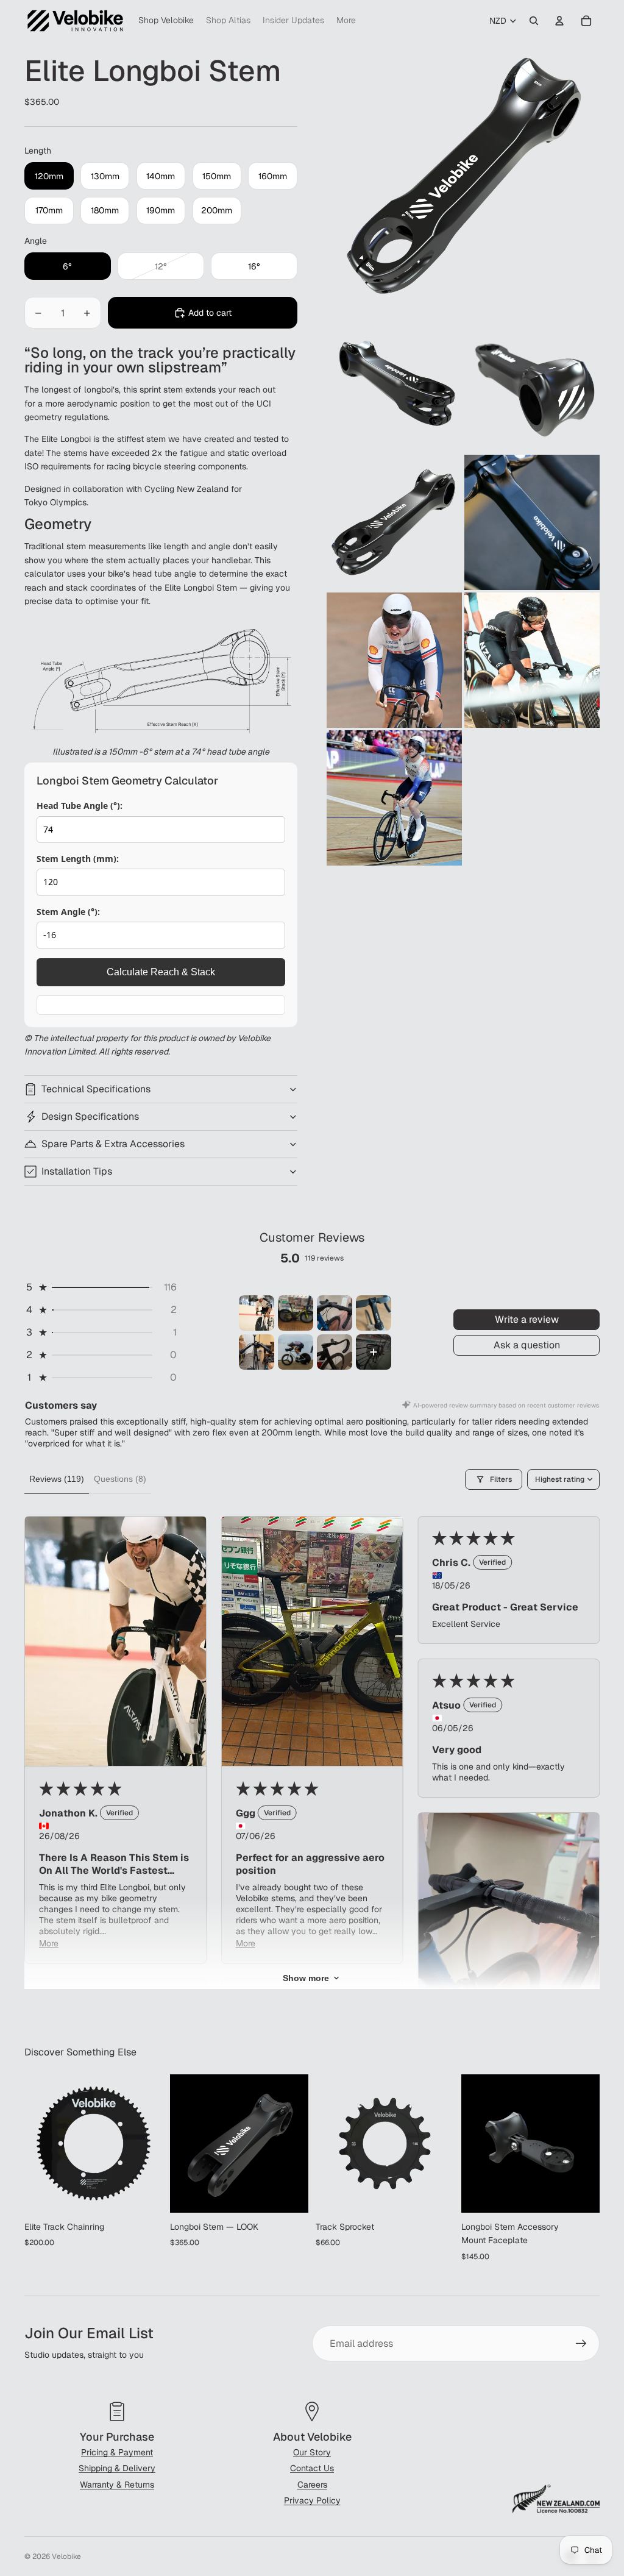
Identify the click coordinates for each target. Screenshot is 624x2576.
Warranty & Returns (117, 2485)
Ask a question (527, 1345)
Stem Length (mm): (78, 859)
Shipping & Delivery (117, 2468)
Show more (306, 1978)
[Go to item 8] (374, 1352)
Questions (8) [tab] (120, 1479)
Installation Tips (77, 1171)
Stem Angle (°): (68, 912)
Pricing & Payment (117, 2452)
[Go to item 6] (296, 1352)
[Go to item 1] (257, 1313)
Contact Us (312, 2468)
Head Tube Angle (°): (80, 806)
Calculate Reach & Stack (161, 972)
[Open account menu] (559, 21)
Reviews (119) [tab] (57, 1479)
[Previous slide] (34, 2144)
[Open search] (534, 21)
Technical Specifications (96, 1089)
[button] (101, 1287)
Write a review (527, 1319)
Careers (312, 2485)
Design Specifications (90, 1116)
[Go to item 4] (374, 1313)
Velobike (66, 2556)
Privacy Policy (312, 2500)
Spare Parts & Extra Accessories (113, 1144)
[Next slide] (153, 2144)
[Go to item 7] (335, 1352)
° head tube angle (235, 752)
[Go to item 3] (335, 1313)
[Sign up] (581, 2344)
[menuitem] (346, 21)
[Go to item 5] (257, 1352)
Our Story (312, 2452)
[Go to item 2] (296, 1313)
